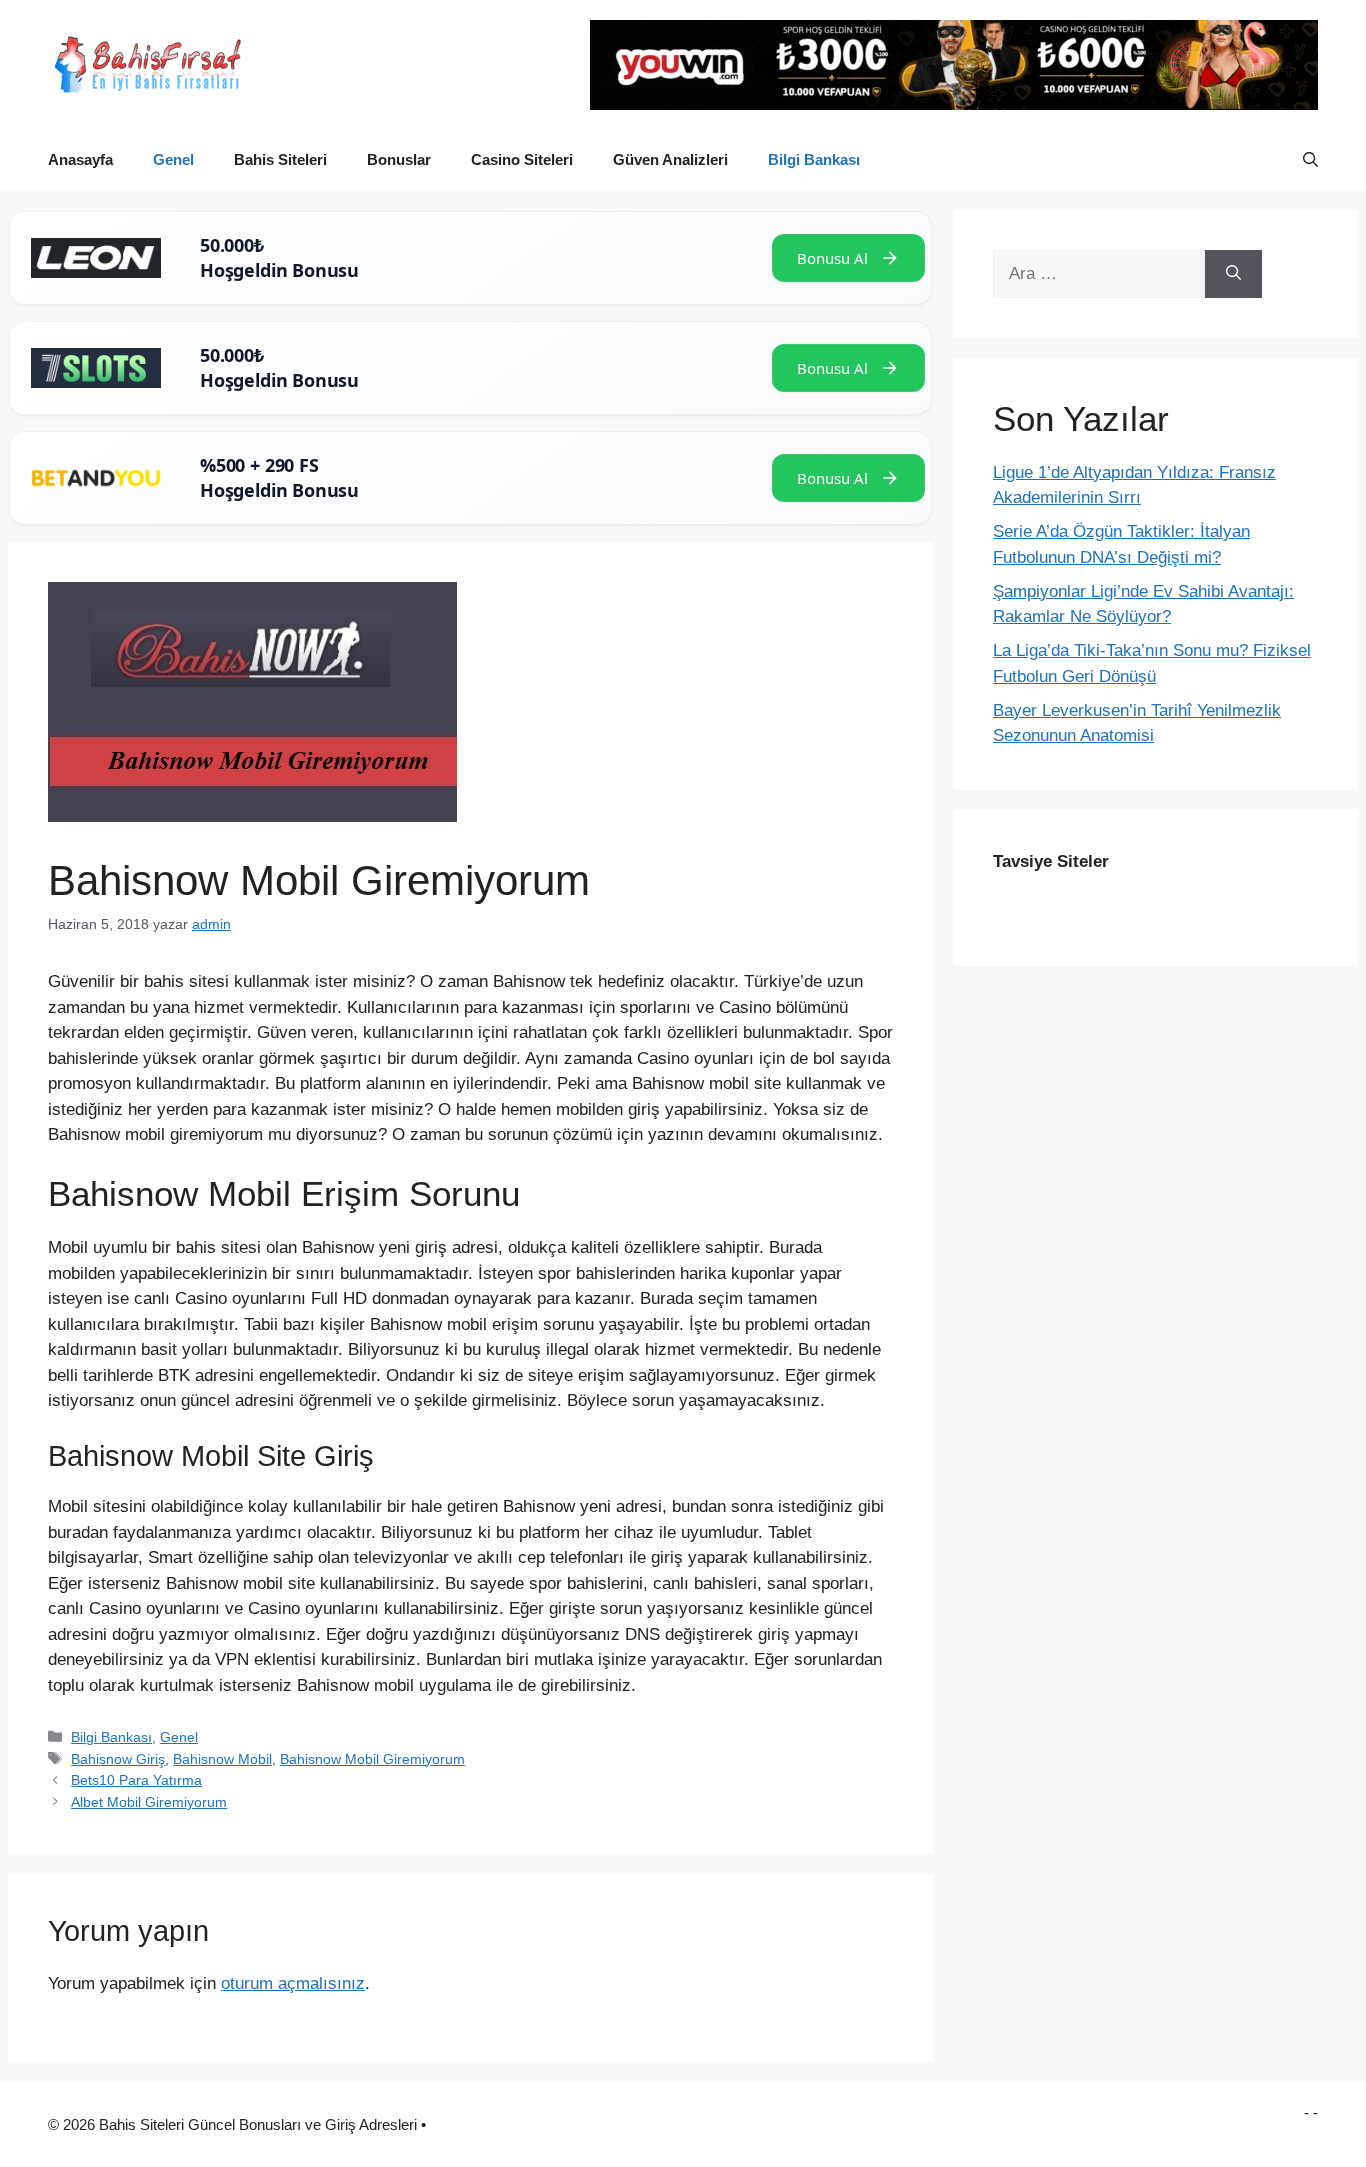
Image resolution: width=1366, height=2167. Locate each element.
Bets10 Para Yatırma (136, 1780)
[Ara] (1233, 274)
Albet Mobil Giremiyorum (149, 1802)
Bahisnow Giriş (118, 1759)
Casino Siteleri (522, 159)
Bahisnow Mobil (222, 1759)
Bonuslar (399, 159)
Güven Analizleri (670, 159)
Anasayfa (80, 159)
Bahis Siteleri (280, 159)
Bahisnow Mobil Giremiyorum (372, 1759)
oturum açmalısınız (293, 1983)
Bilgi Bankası (814, 159)
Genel (173, 159)
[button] (1310, 160)
